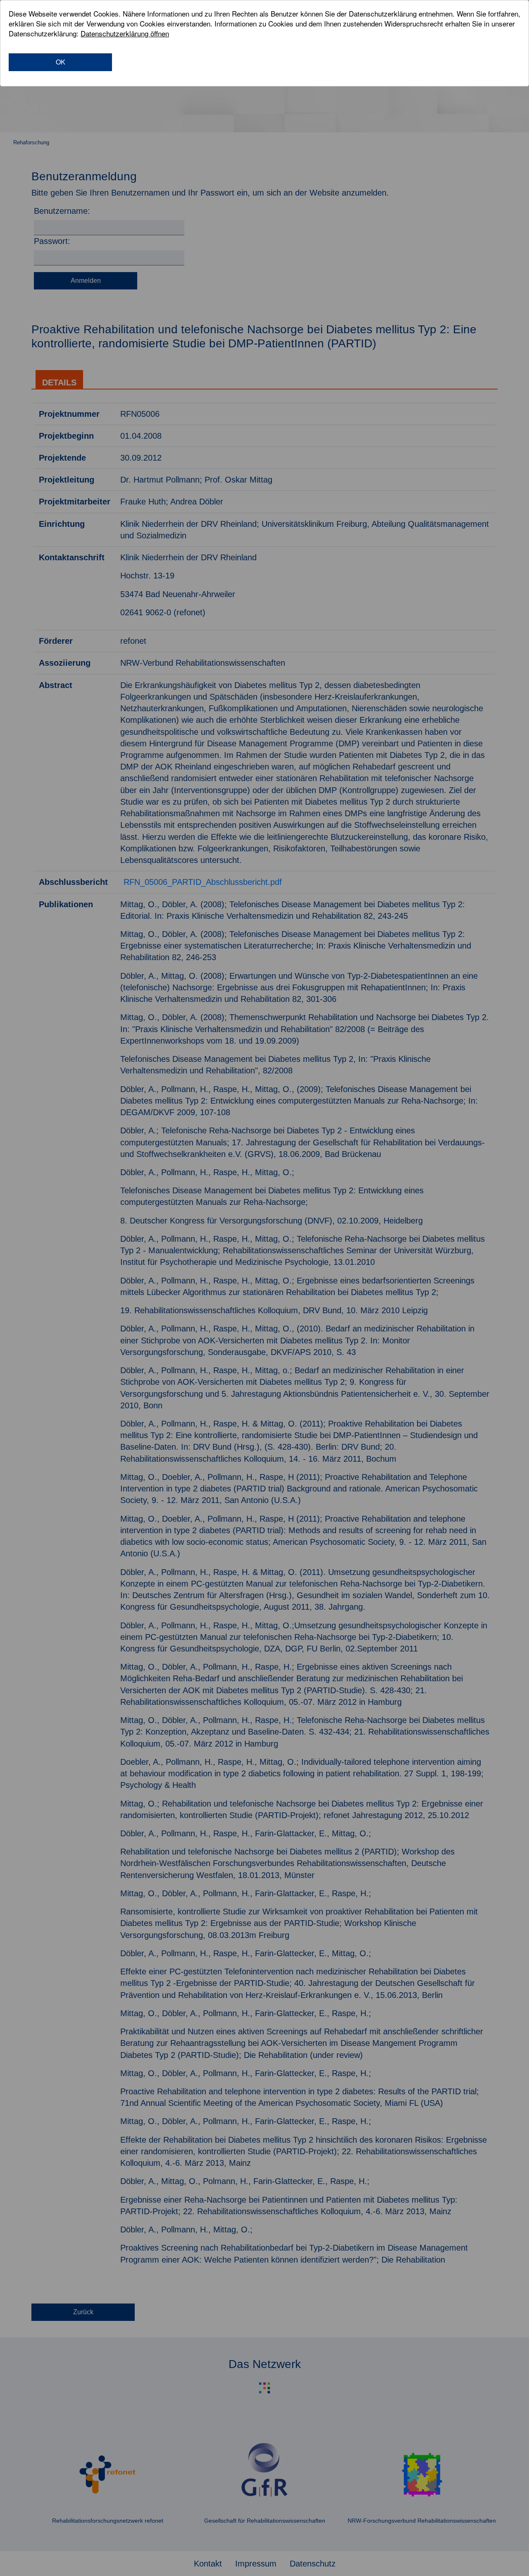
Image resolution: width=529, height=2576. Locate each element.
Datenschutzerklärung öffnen (125, 33)
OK (61, 62)
